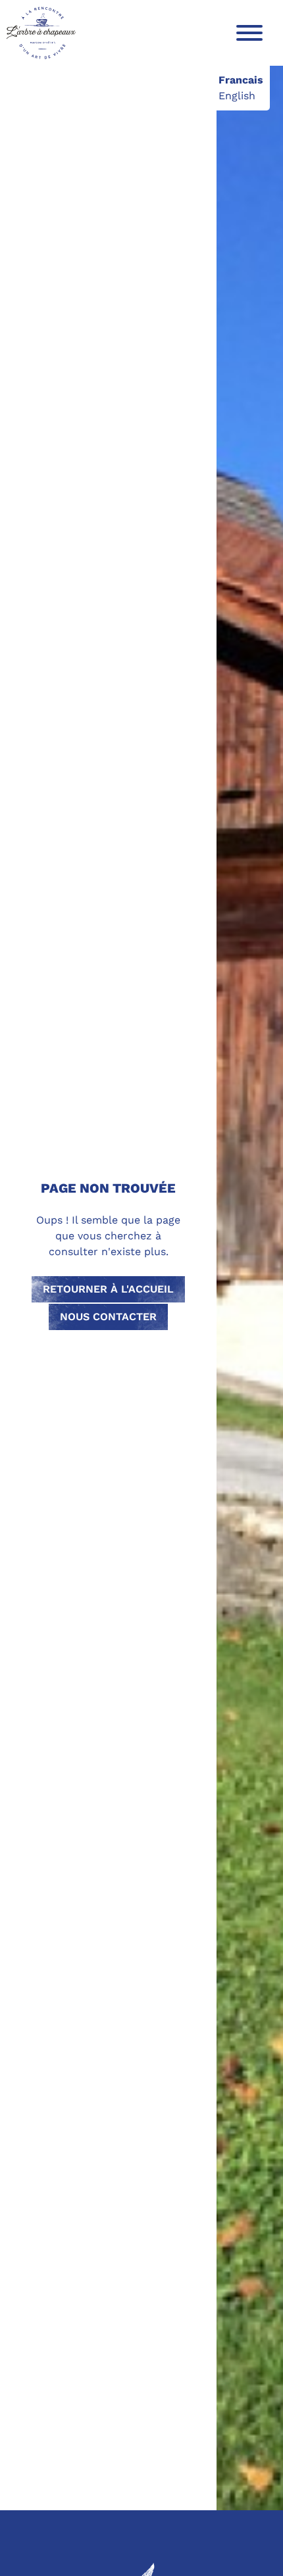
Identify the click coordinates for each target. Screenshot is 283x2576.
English (237, 96)
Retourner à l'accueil (108, 1289)
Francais (241, 80)
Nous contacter (108, 1317)
